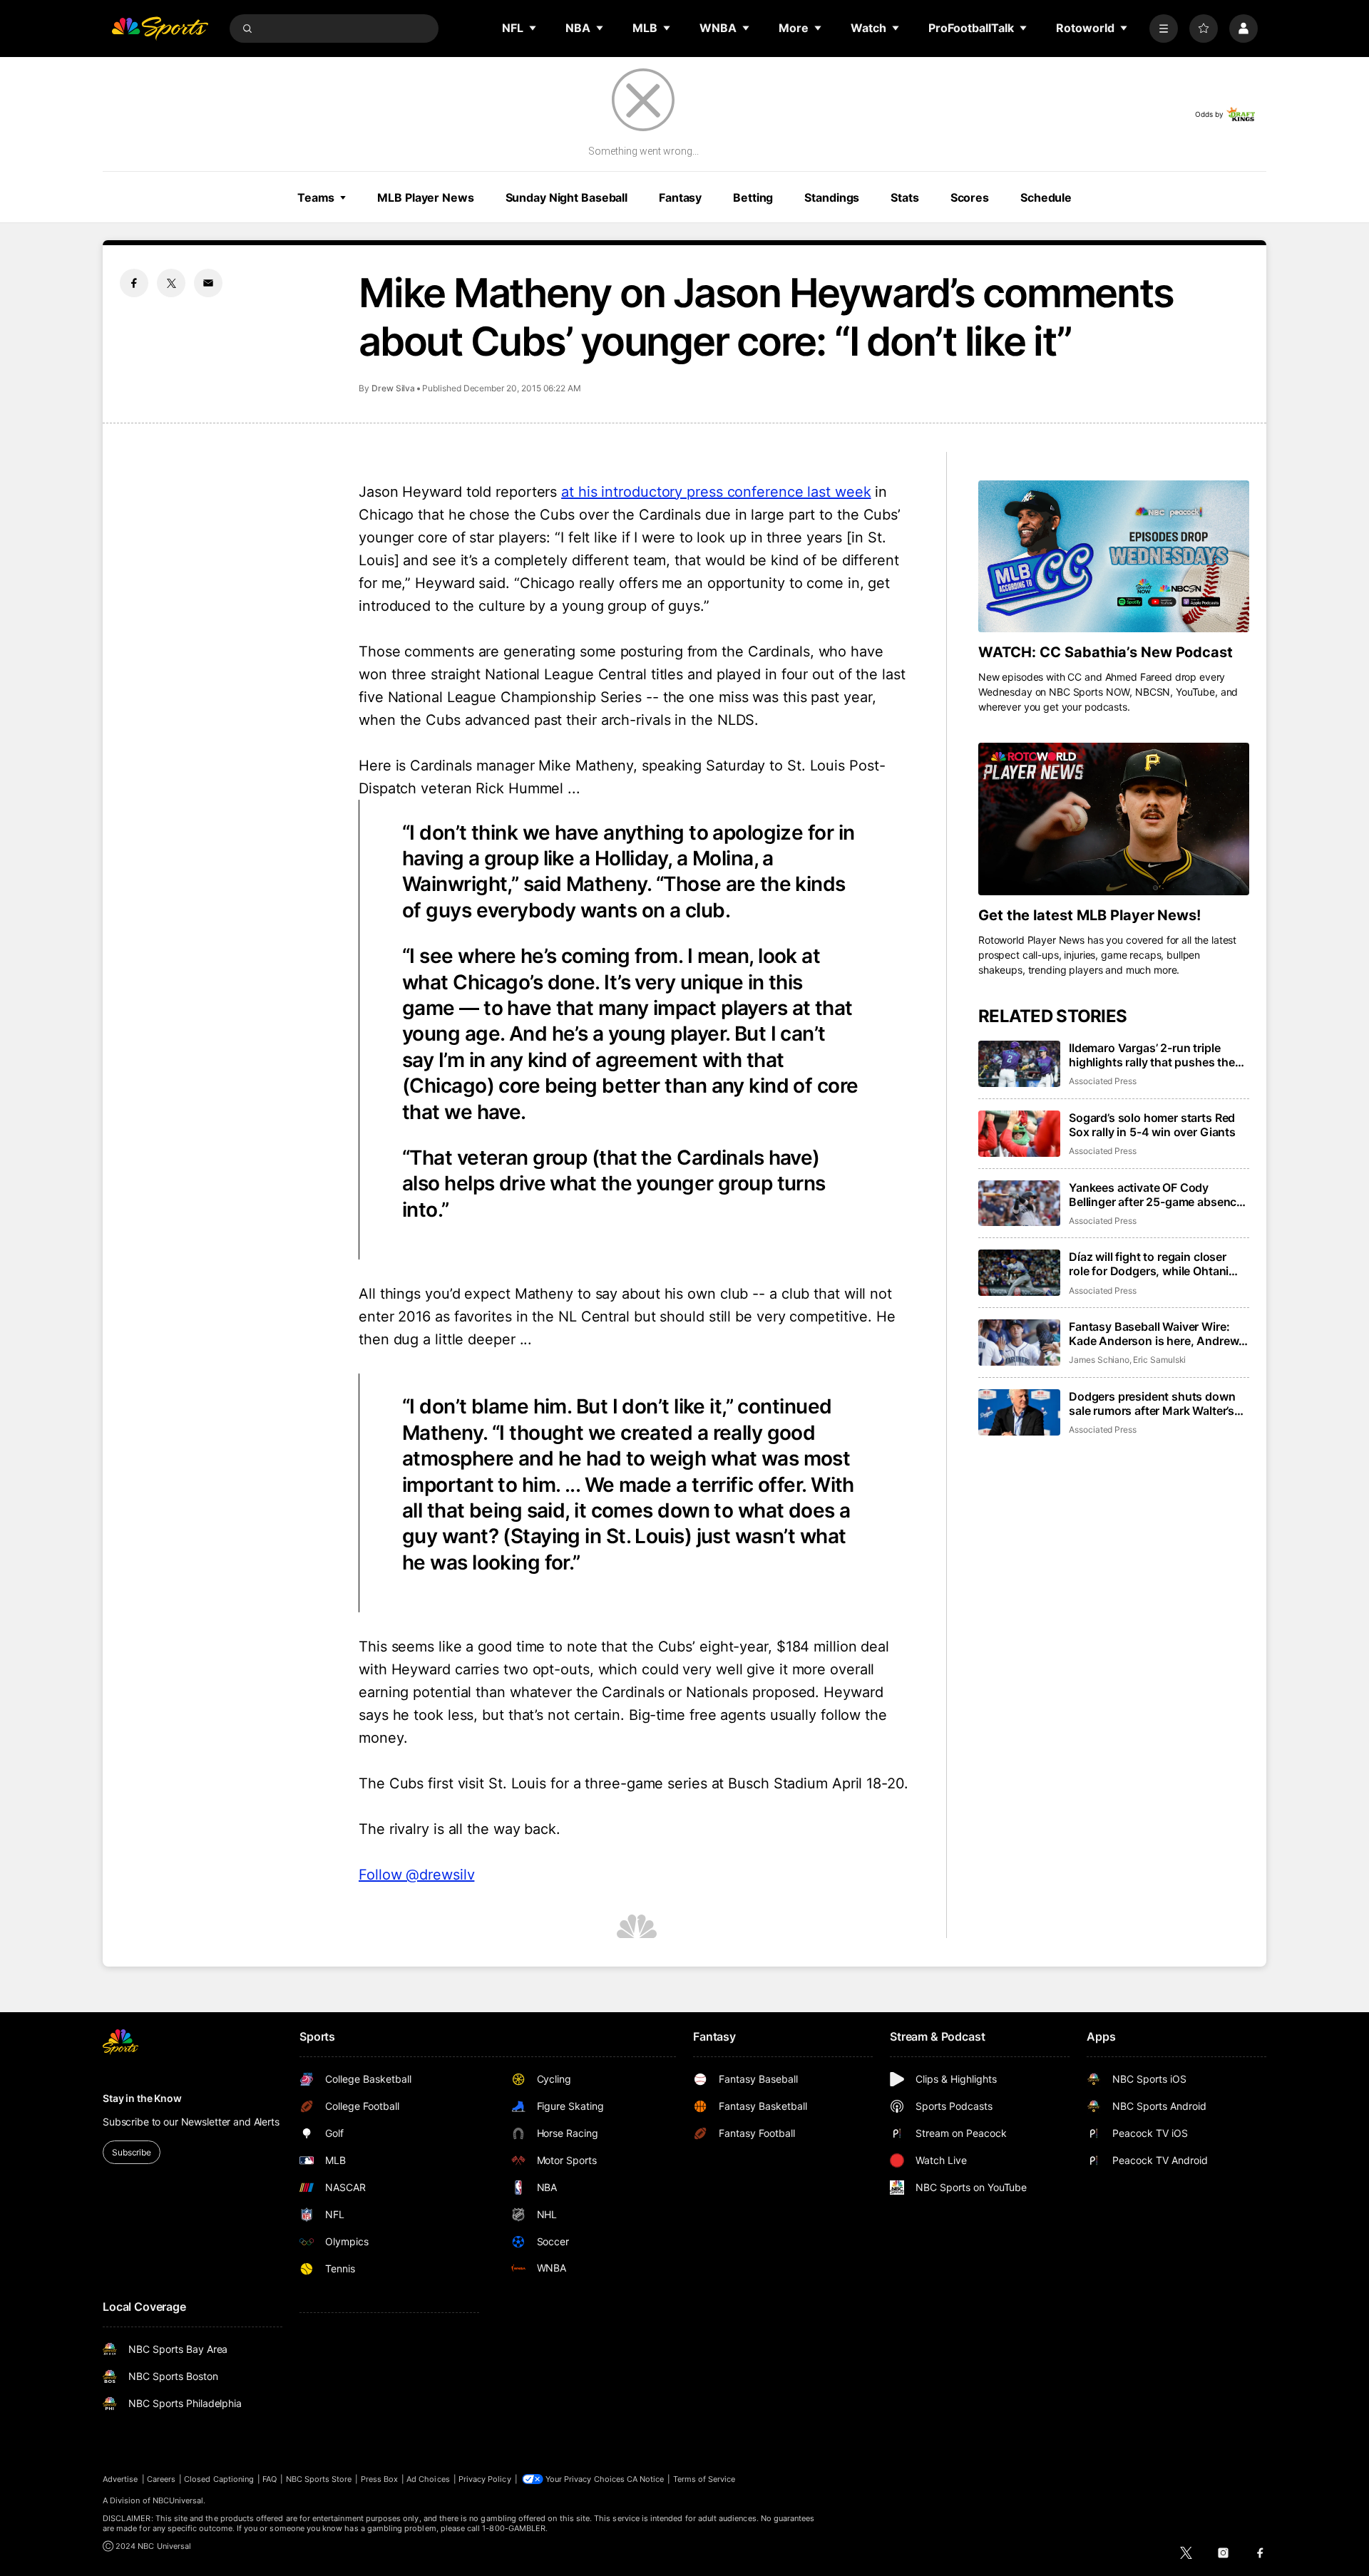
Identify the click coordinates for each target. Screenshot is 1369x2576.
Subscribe (132, 2152)
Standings (832, 197)
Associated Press (1103, 1081)
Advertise (121, 2479)
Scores (970, 197)
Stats (904, 197)
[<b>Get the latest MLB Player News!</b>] (1114, 819)
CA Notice (646, 2479)
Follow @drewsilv (416, 1875)
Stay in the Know (142, 2098)
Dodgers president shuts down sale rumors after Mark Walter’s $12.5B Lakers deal (1152, 1403)
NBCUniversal (178, 2500)
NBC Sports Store (319, 2479)
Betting (753, 197)
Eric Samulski (1159, 1360)
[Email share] (208, 283)
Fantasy (680, 197)
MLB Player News (425, 197)
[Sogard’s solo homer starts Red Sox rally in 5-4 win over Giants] (1019, 1134)
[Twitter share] (171, 283)
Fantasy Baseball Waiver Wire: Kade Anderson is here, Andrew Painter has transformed (1154, 1334)
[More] (1164, 29)
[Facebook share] (134, 283)
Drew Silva (393, 388)
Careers (161, 2479)
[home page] (160, 29)
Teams (316, 197)
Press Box (380, 2479)
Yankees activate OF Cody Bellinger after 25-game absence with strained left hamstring (1156, 1195)
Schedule (1046, 197)
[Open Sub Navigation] (533, 28)
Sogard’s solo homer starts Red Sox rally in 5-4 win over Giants (1152, 1125)
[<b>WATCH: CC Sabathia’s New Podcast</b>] (1114, 557)
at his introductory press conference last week (716, 492)
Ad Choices (428, 2479)
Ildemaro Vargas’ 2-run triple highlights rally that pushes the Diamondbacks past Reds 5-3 (1152, 1055)
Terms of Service (704, 2479)
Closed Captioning (219, 2479)
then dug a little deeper (437, 1339)
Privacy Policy (485, 2479)
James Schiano (1099, 1360)
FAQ (270, 2479)
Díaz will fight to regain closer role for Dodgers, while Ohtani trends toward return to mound (1152, 1264)
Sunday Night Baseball (566, 197)
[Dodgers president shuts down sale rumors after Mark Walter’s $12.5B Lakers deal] (1019, 1412)
